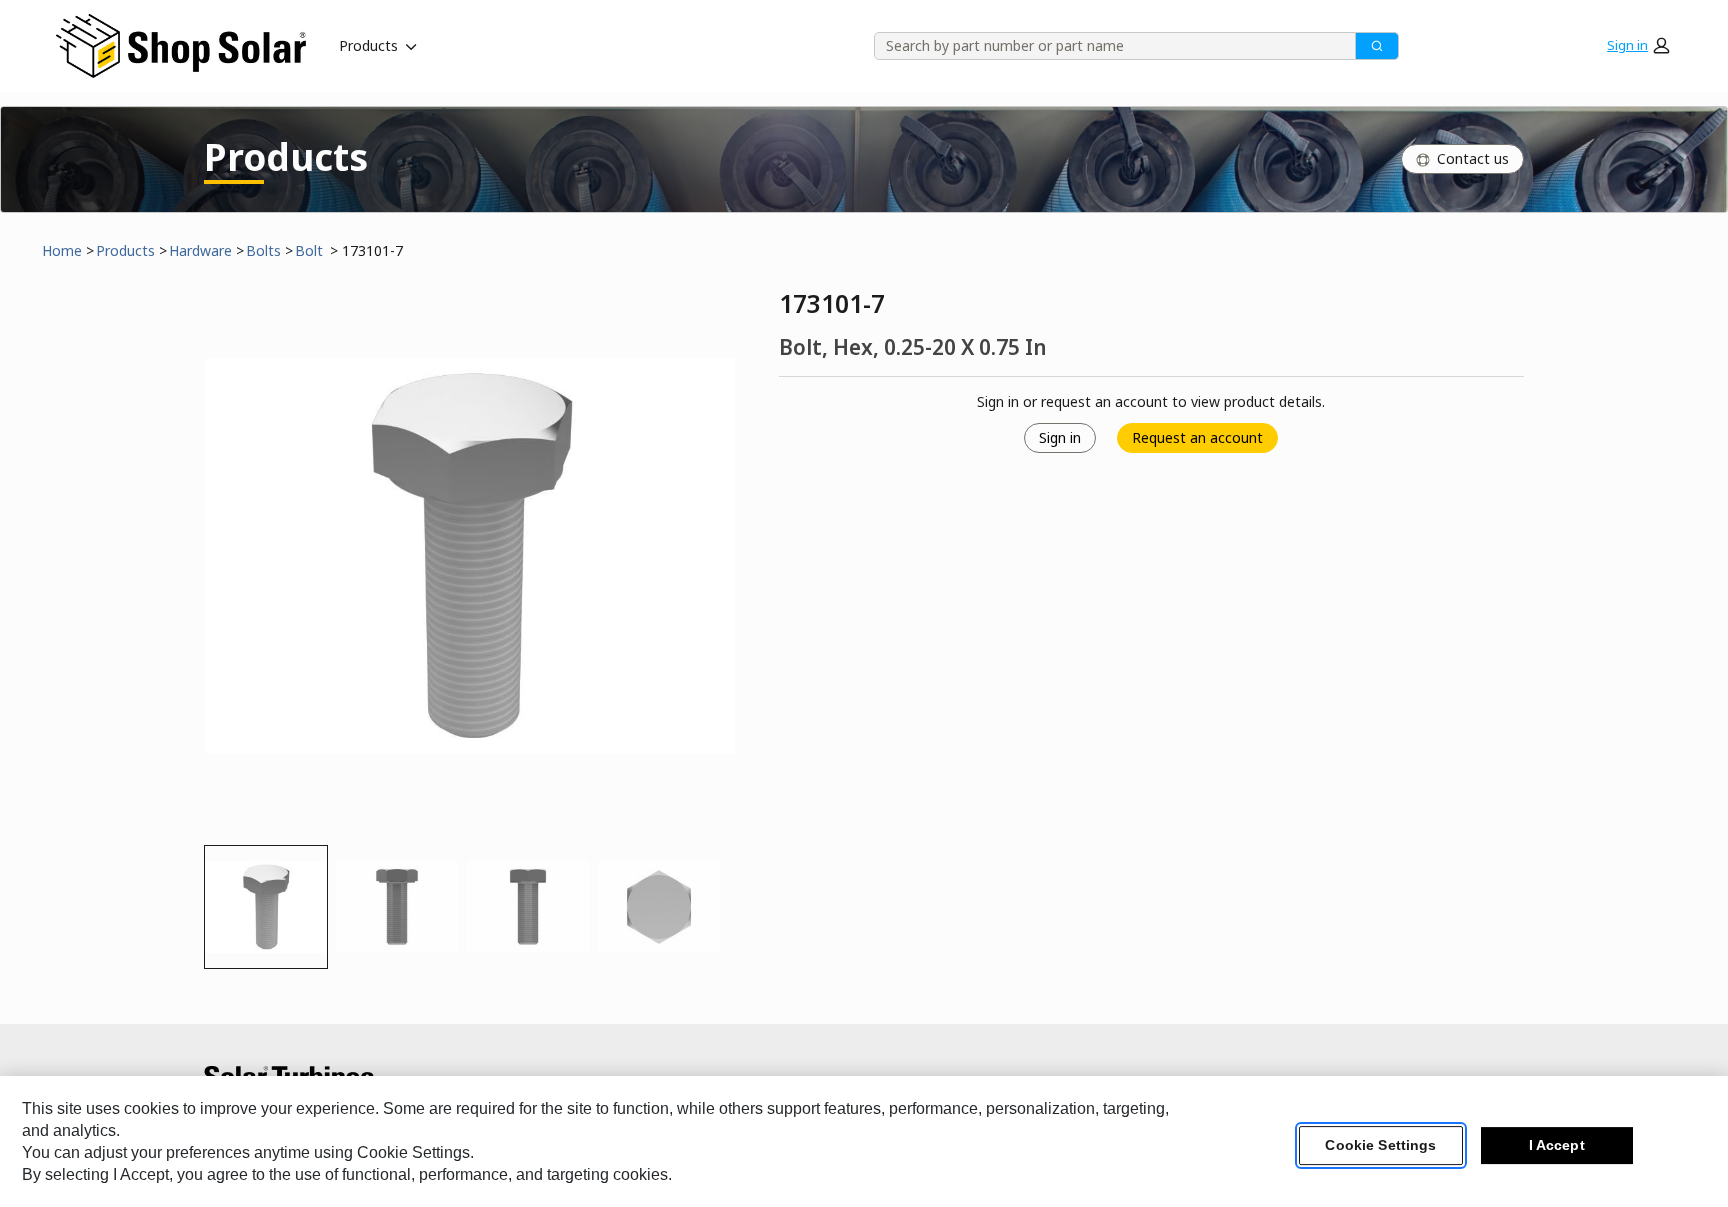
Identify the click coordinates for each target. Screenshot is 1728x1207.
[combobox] (1108, 46)
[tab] (266, 907)
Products (368, 45)
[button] (1638, 46)
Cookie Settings (1380, 1146)
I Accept (1557, 1146)
